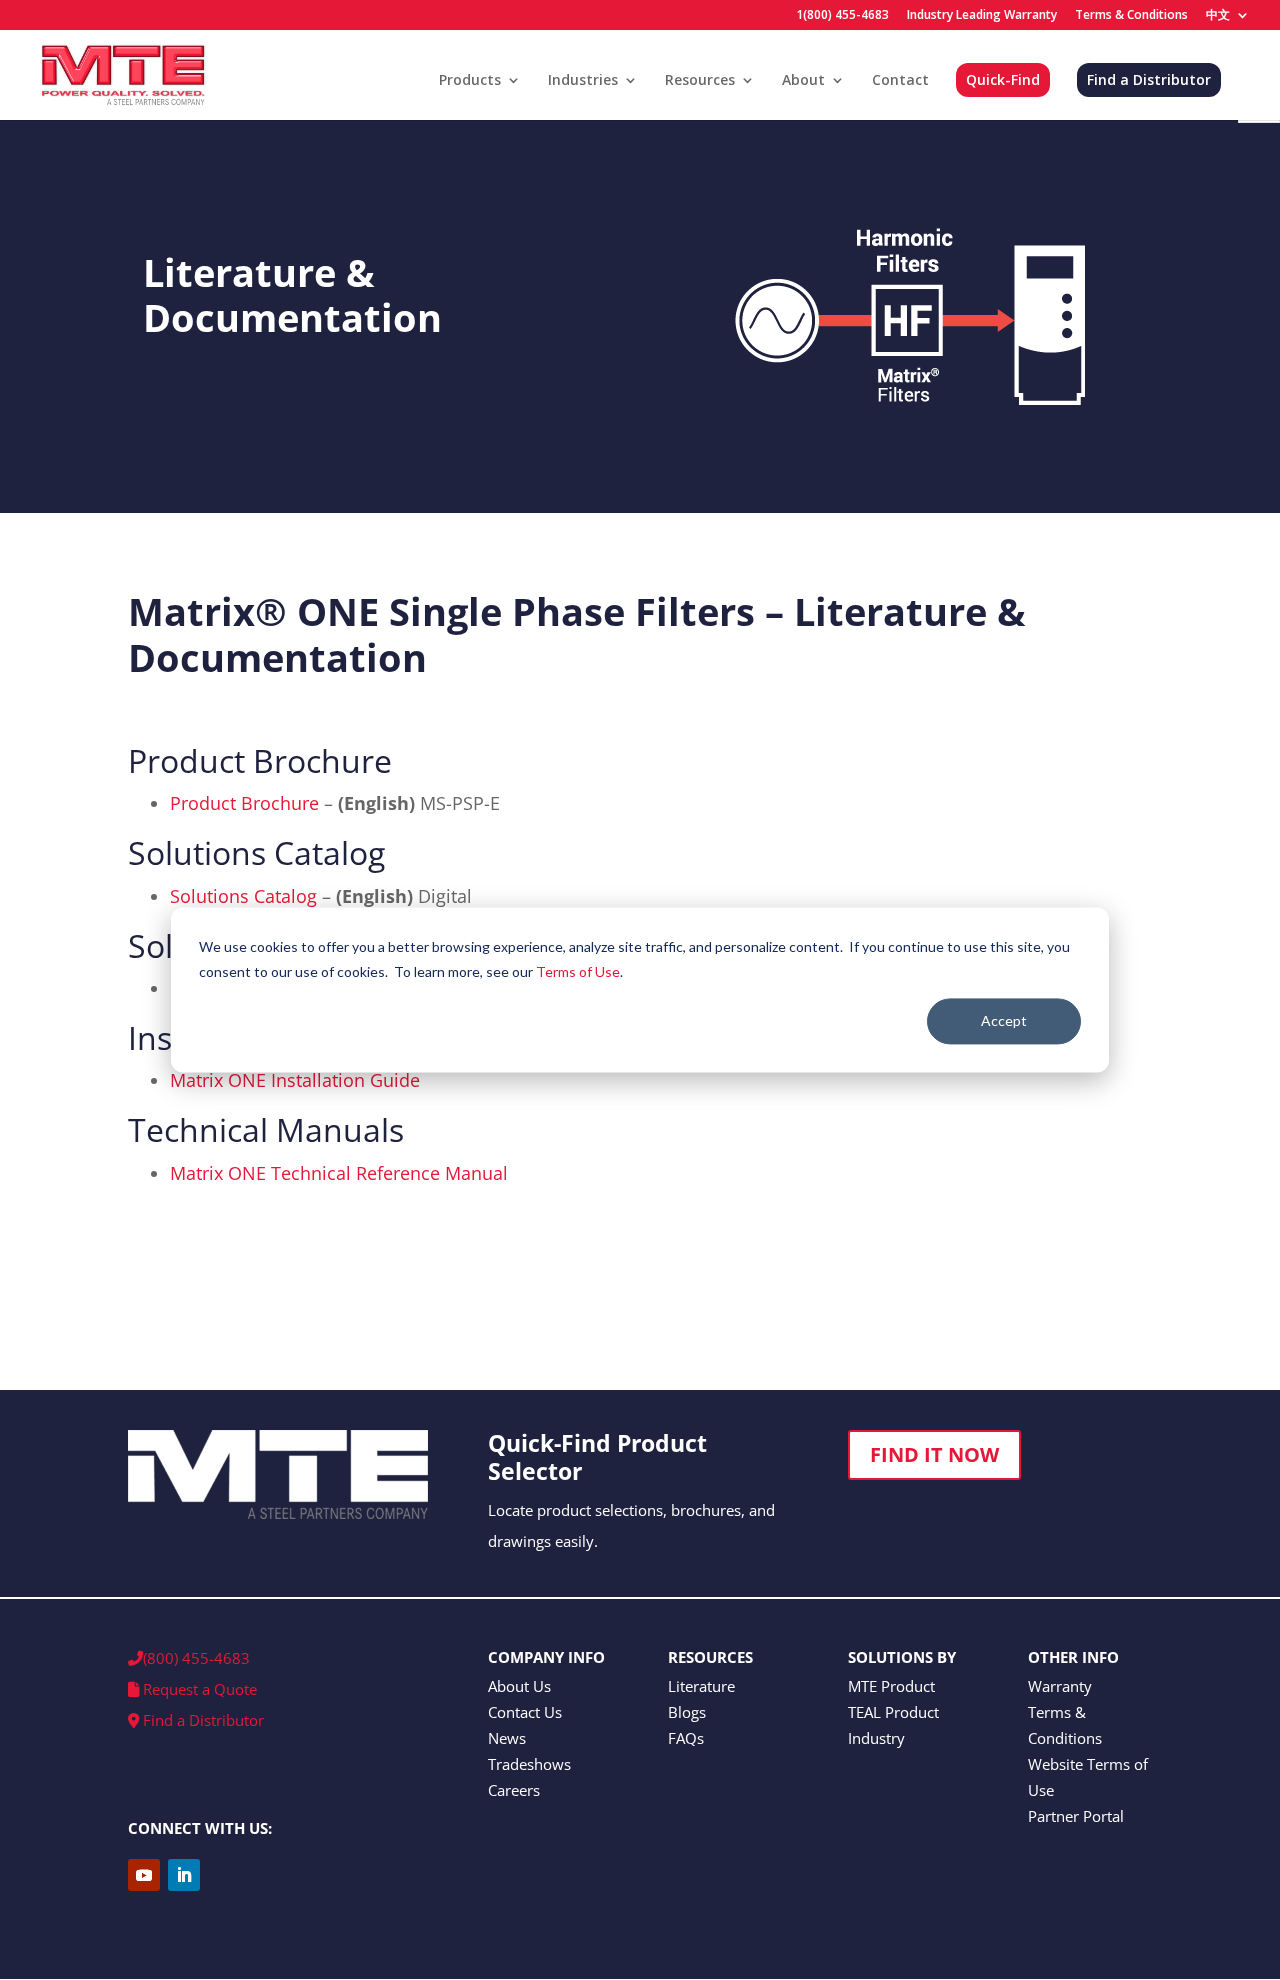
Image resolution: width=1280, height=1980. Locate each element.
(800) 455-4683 (196, 1658)
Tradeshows (529, 1764)
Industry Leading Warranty (982, 16)
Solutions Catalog (243, 896)
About (803, 81)
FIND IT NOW (934, 1454)
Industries (583, 81)
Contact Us (525, 1712)
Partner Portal (1076, 1816)
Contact (900, 81)
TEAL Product (893, 1712)
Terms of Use (578, 971)
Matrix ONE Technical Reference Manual (339, 1173)
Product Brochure (244, 803)
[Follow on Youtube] (144, 1875)
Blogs (687, 1712)
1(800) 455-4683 (842, 16)
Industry (876, 1738)
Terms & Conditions (1131, 16)
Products (470, 81)
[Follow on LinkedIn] (184, 1875)
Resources (700, 81)
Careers (514, 1790)
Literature (701, 1686)
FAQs (686, 1738)
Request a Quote (198, 1689)
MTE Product (891, 1686)
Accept (1004, 1020)
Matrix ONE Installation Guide (295, 1080)
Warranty (1060, 1686)
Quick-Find (1003, 79)
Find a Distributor (1149, 79)
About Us (519, 1686)
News (507, 1738)
